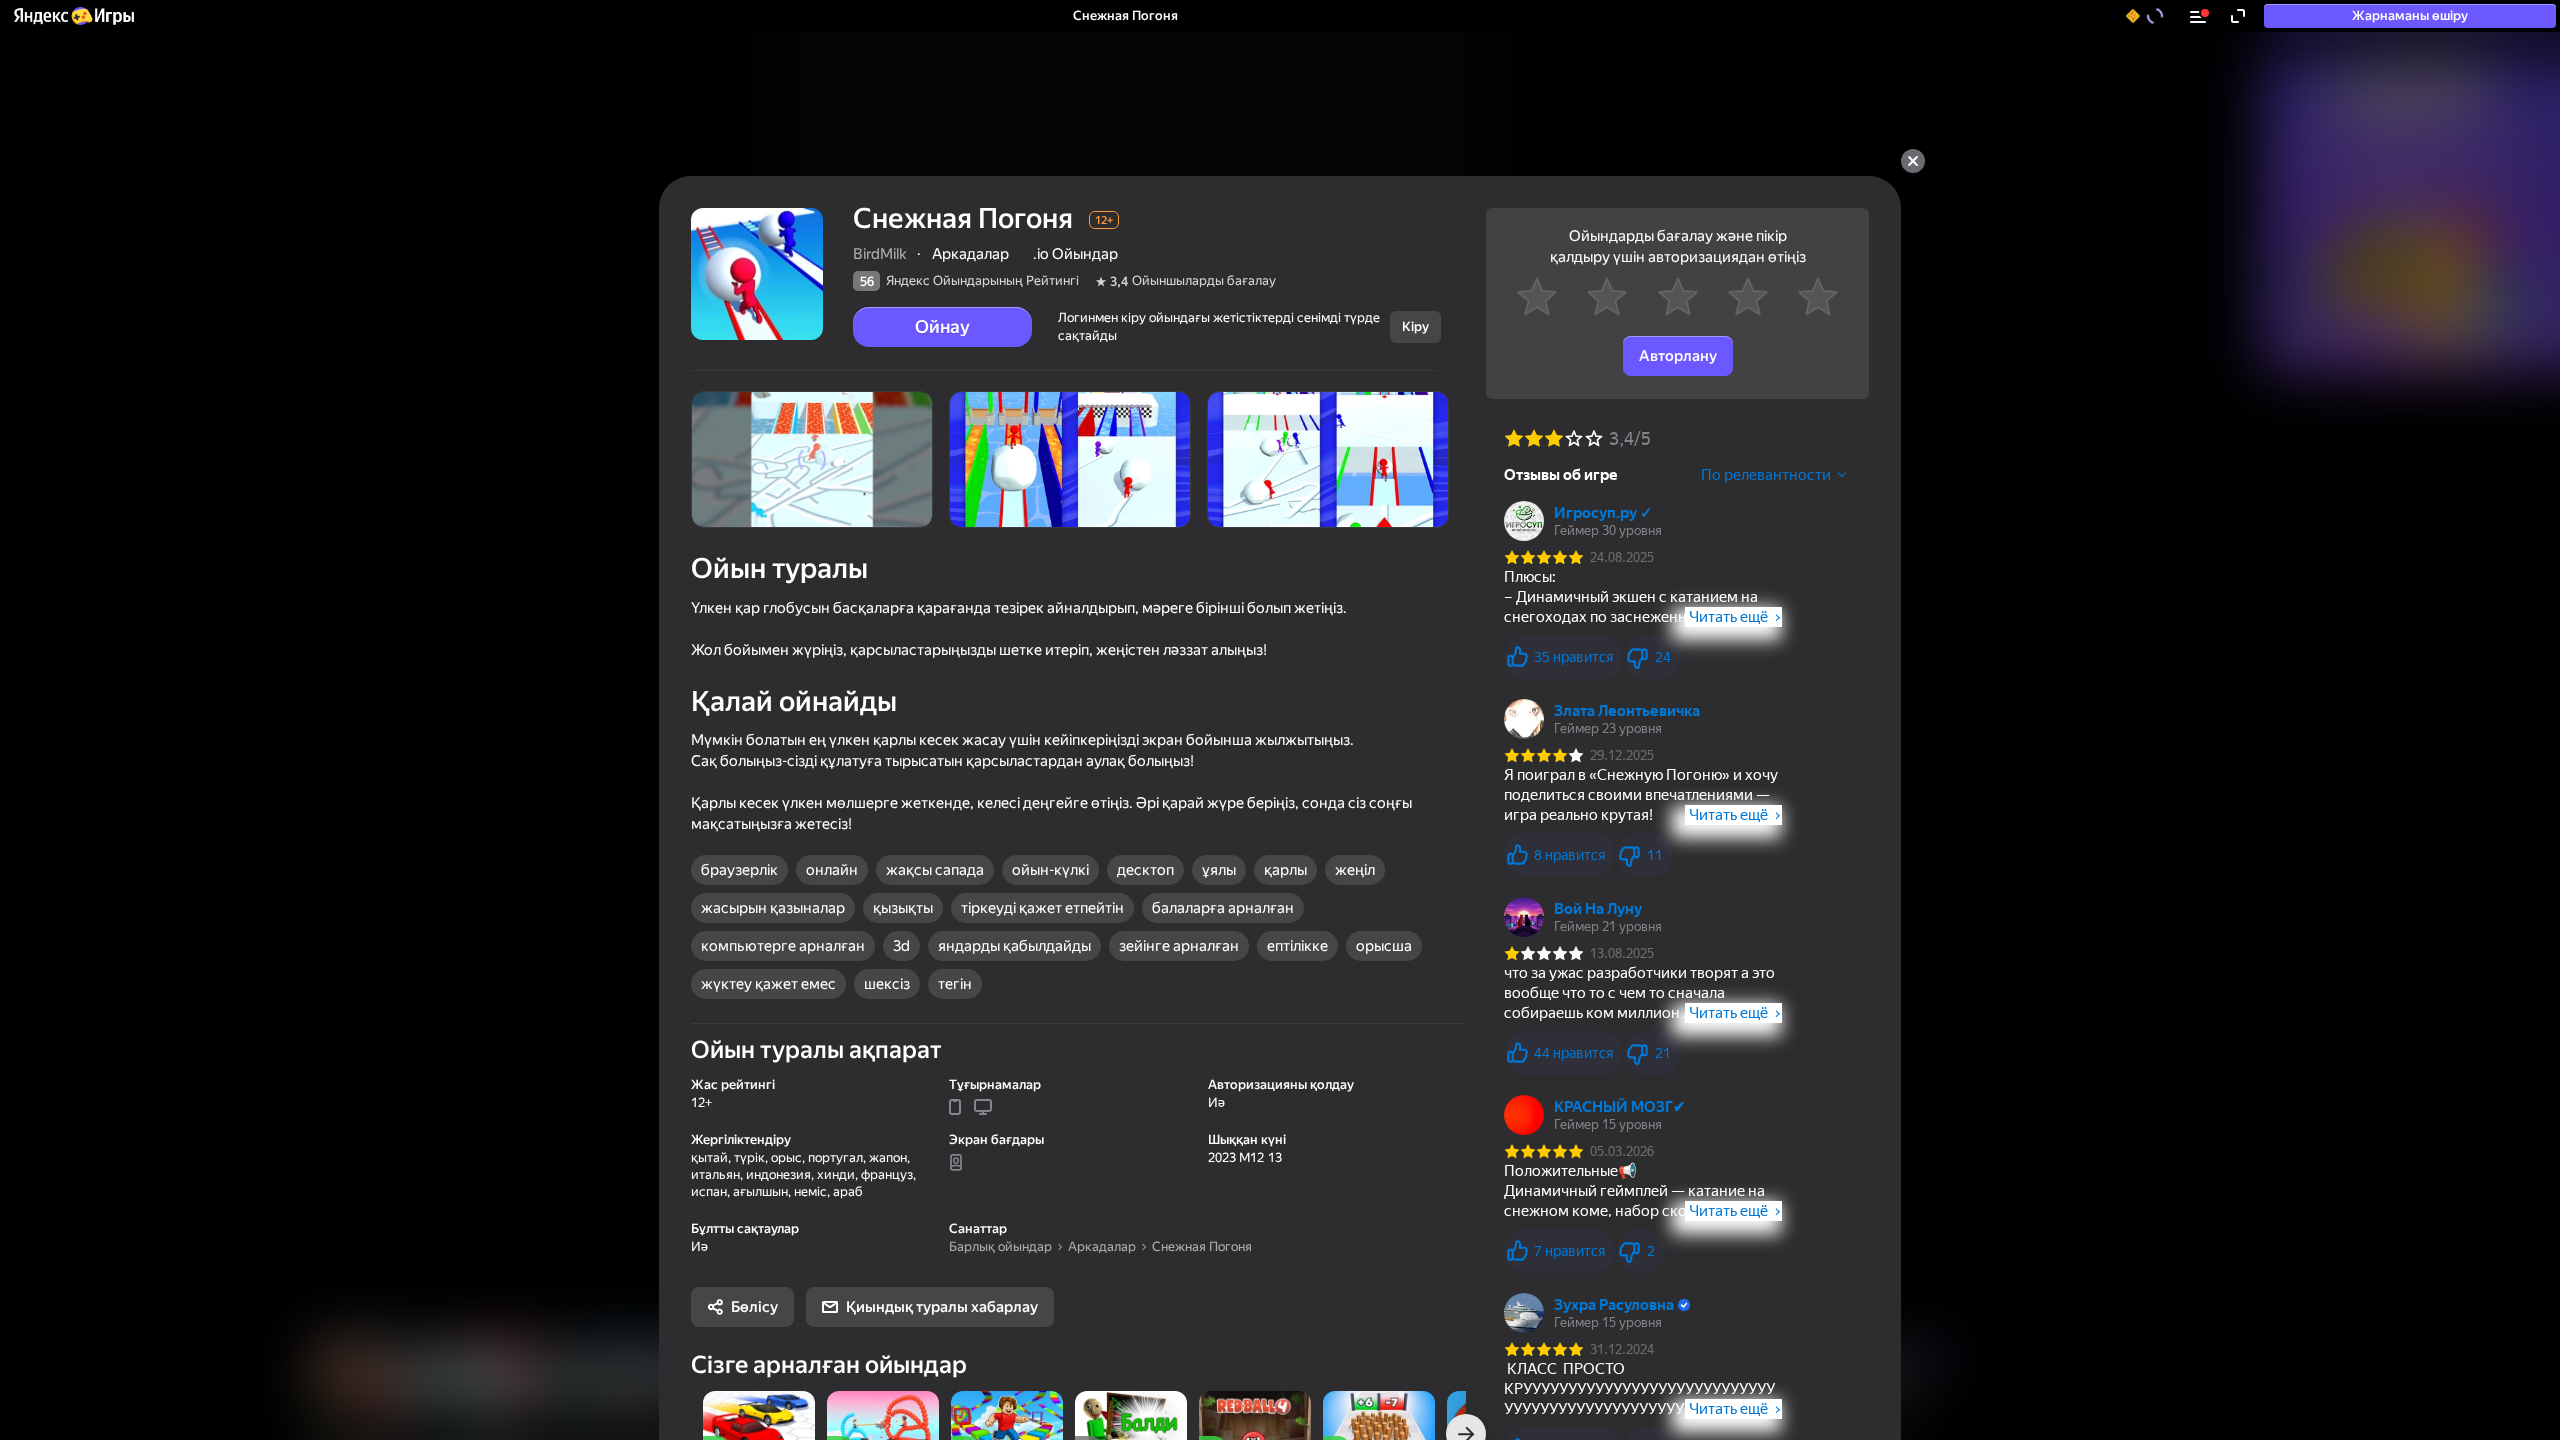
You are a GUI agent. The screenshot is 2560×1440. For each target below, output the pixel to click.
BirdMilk (879, 254)
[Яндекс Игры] (73, 16)
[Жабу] (1913, 161)
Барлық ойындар (1000, 1246)
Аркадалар (1102, 1246)
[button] (73, 16)
